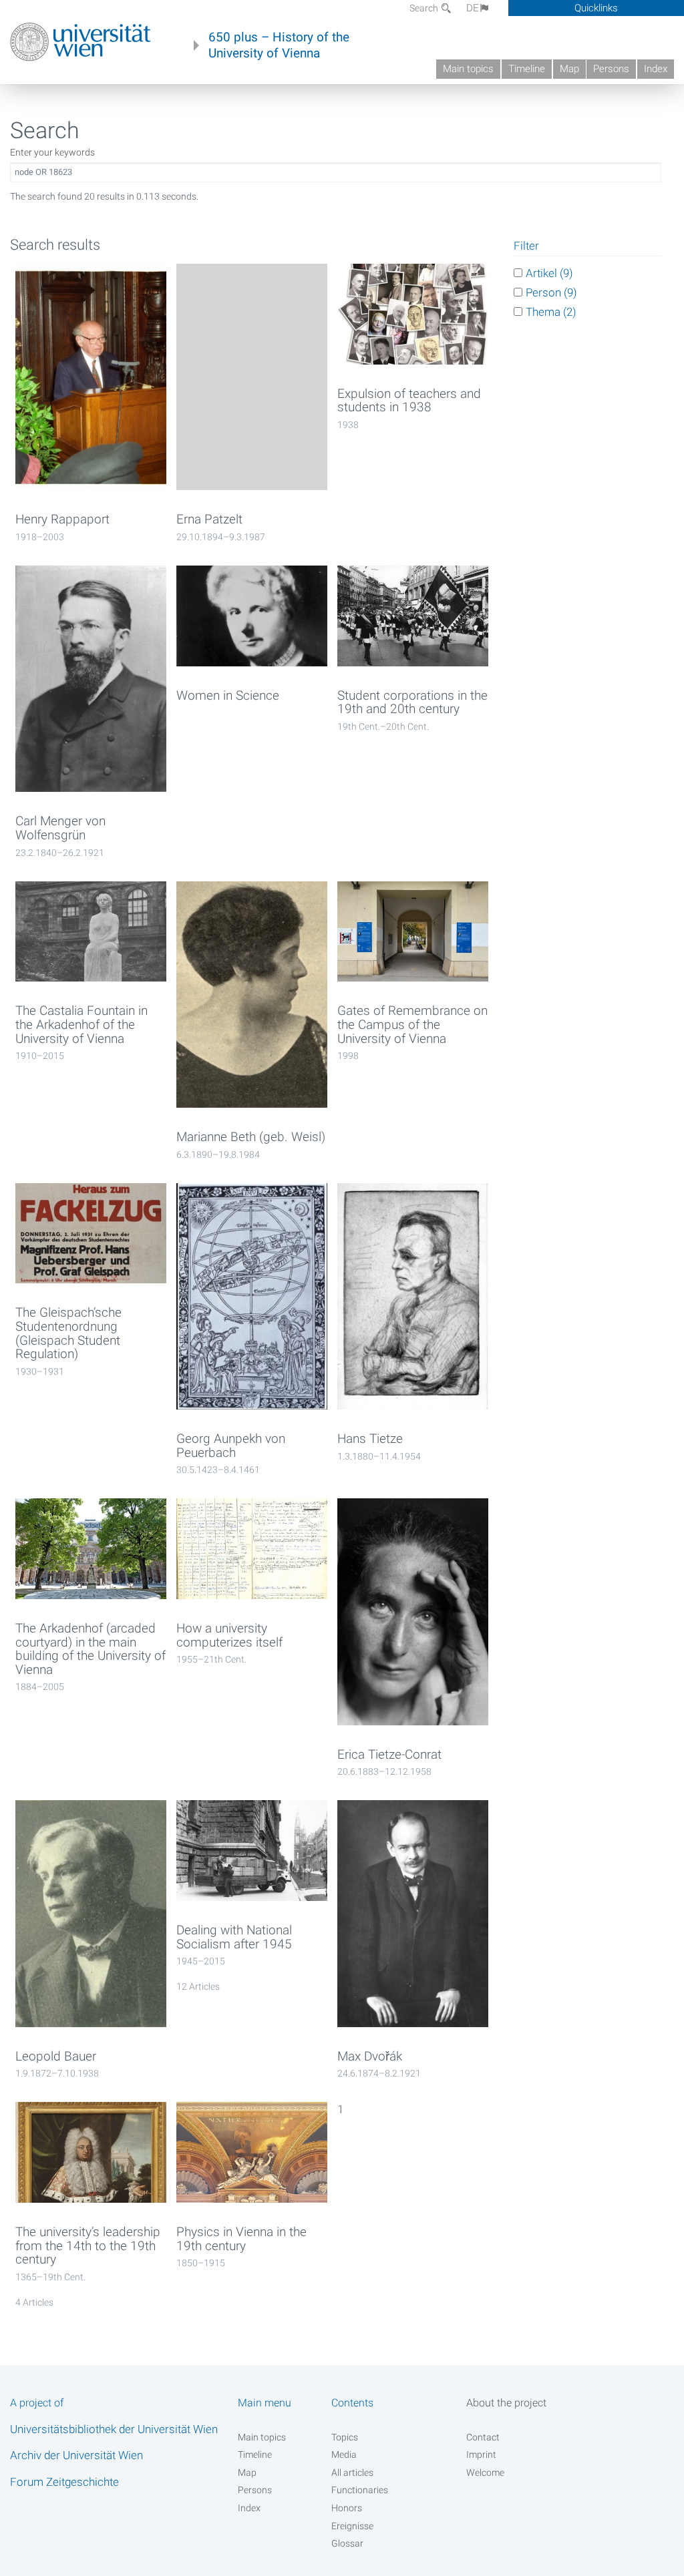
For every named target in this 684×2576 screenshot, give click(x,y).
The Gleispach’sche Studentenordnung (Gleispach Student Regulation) (68, 1333)
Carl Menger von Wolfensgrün (60, 828)
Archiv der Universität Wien (76, 2455)
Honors (347, 2508)
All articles (352, 2473)
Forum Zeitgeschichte (64, 2482)
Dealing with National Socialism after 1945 (234, 1937)
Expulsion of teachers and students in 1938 (409, 401)
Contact (483, 2437)
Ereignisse (352, 2526)
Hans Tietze (370, 1439)
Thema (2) (551, 312)
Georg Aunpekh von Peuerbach (231, 1446)
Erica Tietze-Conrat (389, 1755)
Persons (611, 69)
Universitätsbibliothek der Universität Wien (114, 2429)
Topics (345, 2437)
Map (569, 69)
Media (344, 2454)
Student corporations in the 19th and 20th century (412, 703)
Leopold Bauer (56, 2057)
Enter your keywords (52, 152)
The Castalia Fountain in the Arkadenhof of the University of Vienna (81, 1025)
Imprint (481, 2454)
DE (473, 8)
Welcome (485, 2473)
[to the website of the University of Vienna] (80, 42)
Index (656, 69)
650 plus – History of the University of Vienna (279, 45)
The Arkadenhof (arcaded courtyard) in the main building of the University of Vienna (91, 1649)
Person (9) (551, 292)
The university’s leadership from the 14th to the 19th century (88, 2246)
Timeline (527, 69)
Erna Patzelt (209, 519)
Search (425, 8)
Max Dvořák (370, 2057)
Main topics (468, 69)
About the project (506, 2403)
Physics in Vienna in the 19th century (241, 2239)
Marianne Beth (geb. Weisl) (251, 1137)
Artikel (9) (549, 273)
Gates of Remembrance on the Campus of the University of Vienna (412, 1025)
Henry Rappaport (62, 519)
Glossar (347, 2543)
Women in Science (228, 696)
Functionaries (360, 2490)
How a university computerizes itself (229, 1636)
